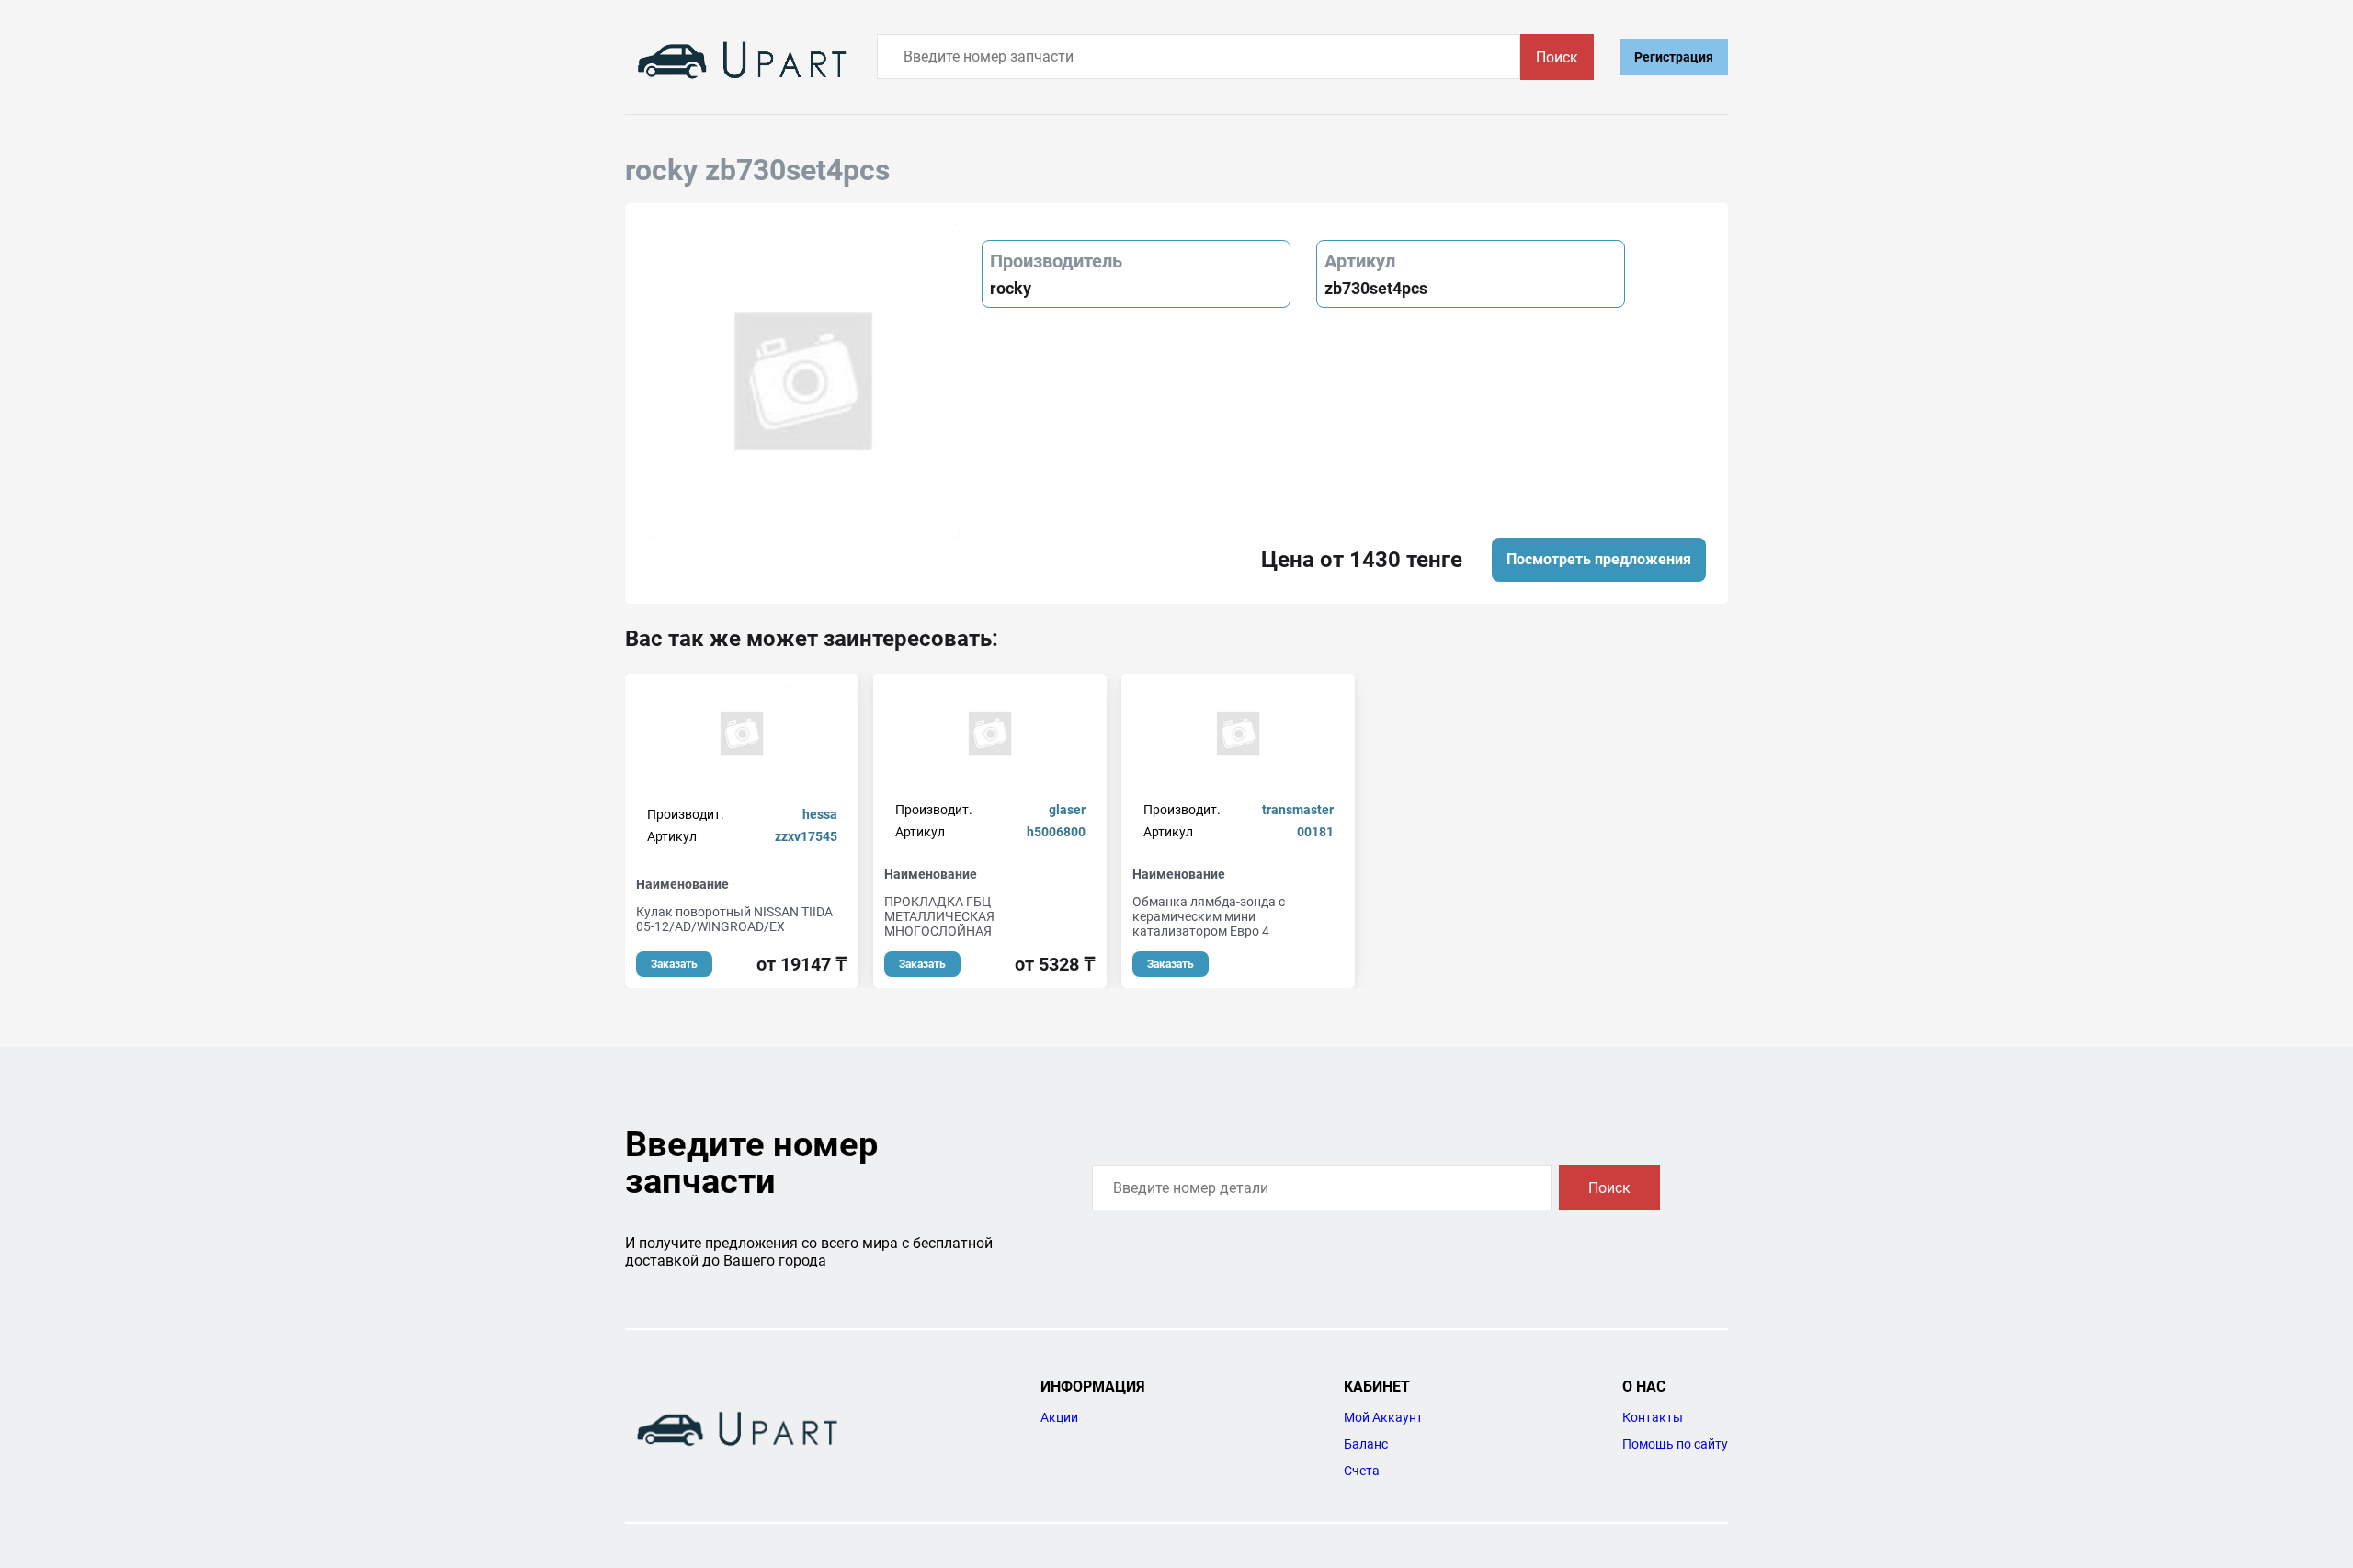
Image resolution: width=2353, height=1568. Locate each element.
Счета (1362, 1471)
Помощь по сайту (1675, 1444)
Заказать (674, 964)
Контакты (1653, 1417)
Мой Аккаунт (1383, 1417)
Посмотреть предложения (1599, 559)
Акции (1059, 1417)
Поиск (1557, 57)
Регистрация (1674, 57)
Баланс (1366, 1444)
